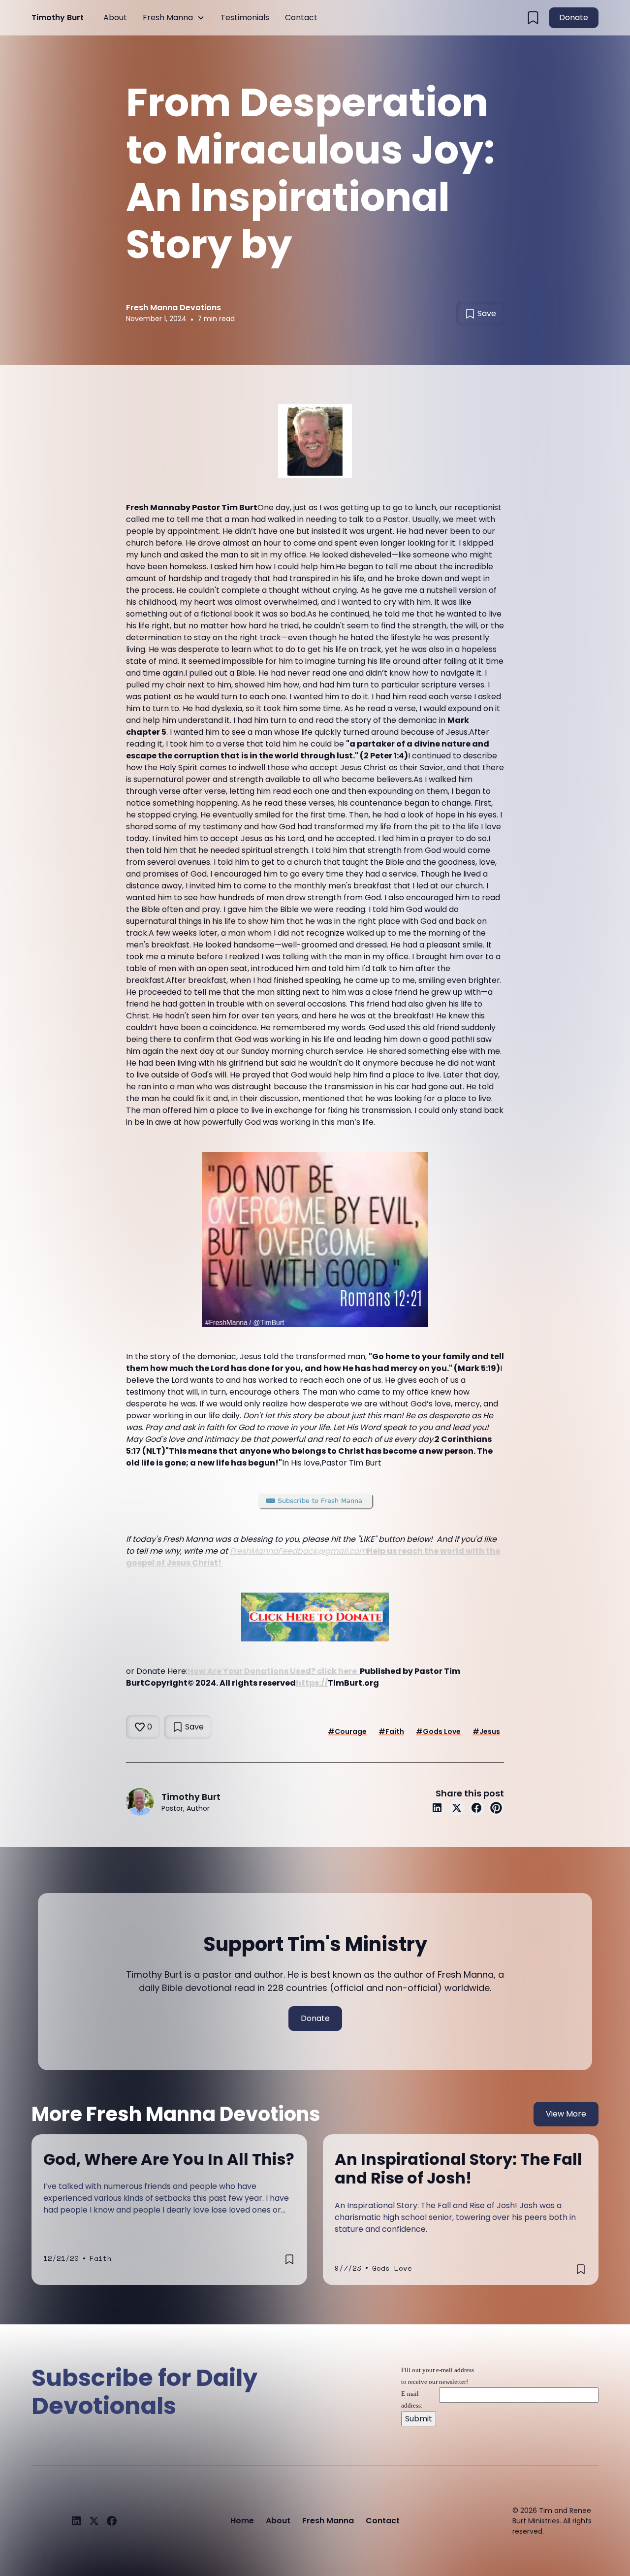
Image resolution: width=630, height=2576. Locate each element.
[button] (174, 18)
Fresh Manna (168, 17)
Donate (574, 17)
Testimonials (245, 17)
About (115, 17)
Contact (301, 17)
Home (242, 2521)
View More (566, 2114)
